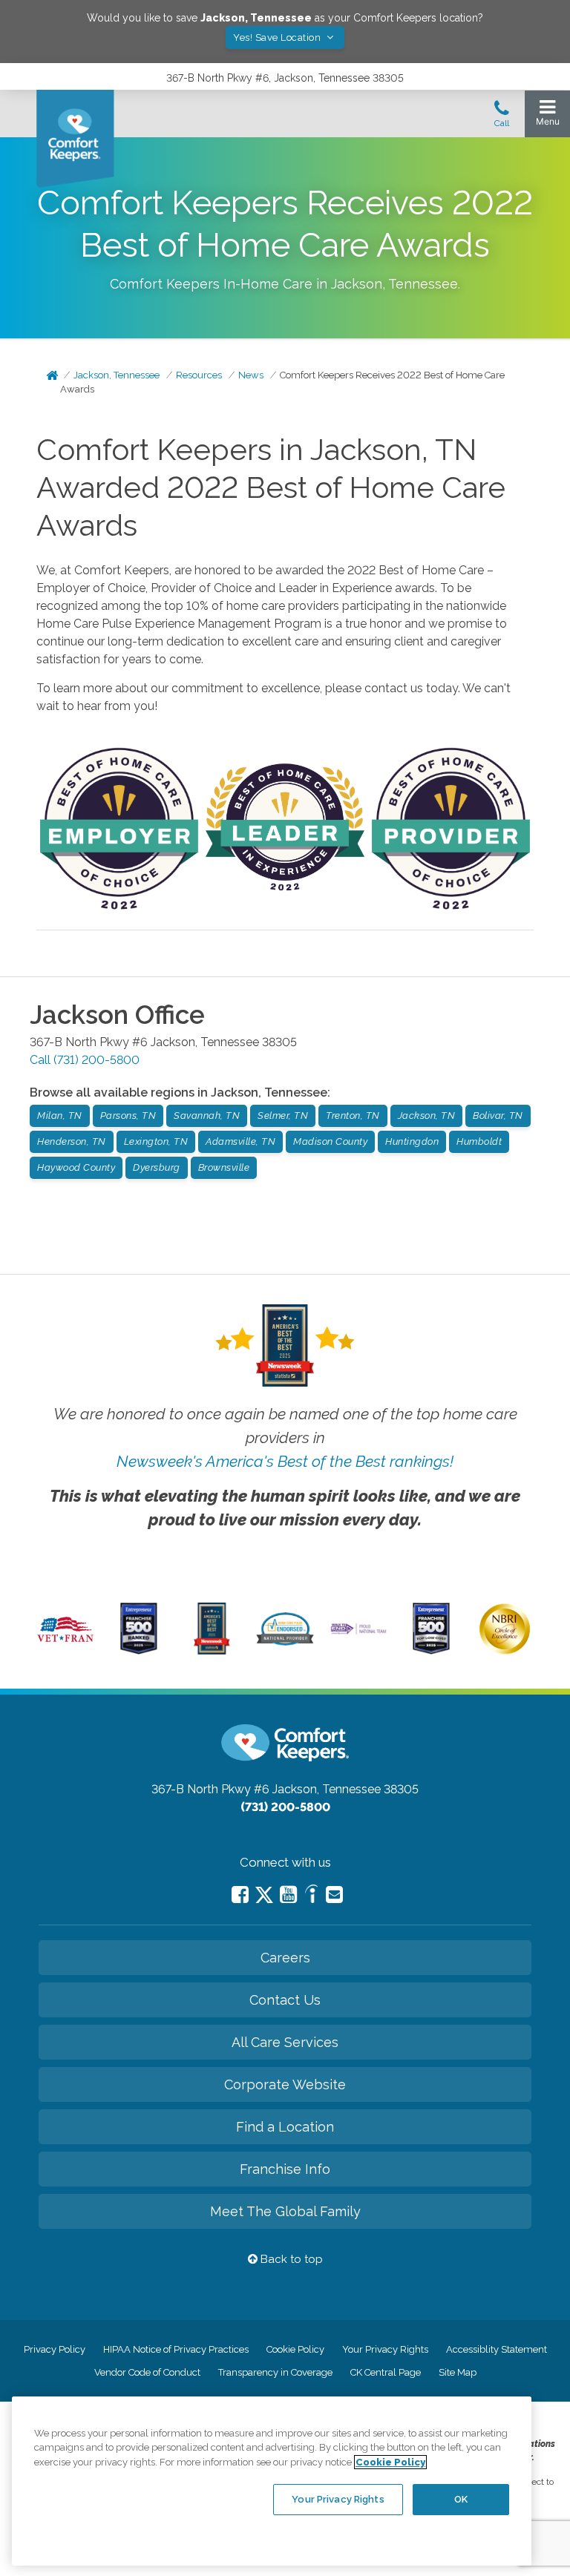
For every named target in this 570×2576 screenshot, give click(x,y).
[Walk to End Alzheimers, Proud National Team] (358, 1632)
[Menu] (547, 116)
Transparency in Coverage (275, 2372)
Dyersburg (157, 1167)
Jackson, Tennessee (117, 375)
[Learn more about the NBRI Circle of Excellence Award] (505, 1651)
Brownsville (224, 1167)
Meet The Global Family (285, 2211)
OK (461, 2499)
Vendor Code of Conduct (147, 2372)
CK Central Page (386, 2372)
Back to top (290, 2259)
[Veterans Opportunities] (65, 1644)
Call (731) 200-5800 (85, 1060)
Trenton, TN (353, 1115)
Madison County (330, 1141)
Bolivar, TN (498, 1115)
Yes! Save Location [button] (278, 37)
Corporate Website (285, 2084)
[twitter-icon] (264, 1896)
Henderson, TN (72, 1141)
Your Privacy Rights (385, 2349)
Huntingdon (412, 1141)
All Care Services (285, 2042)
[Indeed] (311, 1896)
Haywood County (76, 1167)
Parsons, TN (128, 1115)
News (251, 375)
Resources (199, 375)
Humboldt (479, 1141)
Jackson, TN (427, 1115)
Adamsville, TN (240, 1141)
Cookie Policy (295, 2349)
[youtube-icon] (288, 1895)
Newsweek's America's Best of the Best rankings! (285, 1461)
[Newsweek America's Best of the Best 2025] (212, 1651)
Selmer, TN (283, 1115)
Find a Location (285, 2127)
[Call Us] (502, 118)
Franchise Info (285, 2169)
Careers (285, 1958)
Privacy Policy (55, 2349)
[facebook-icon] (240, 1895)
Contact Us (285, 2000)
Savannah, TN (207, 1115)
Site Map (458, 2372)
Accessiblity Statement (497, 2349)
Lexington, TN (156, 1141)
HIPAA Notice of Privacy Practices (176, 2349)
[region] (272, 2481)
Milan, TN (60, 1115)
